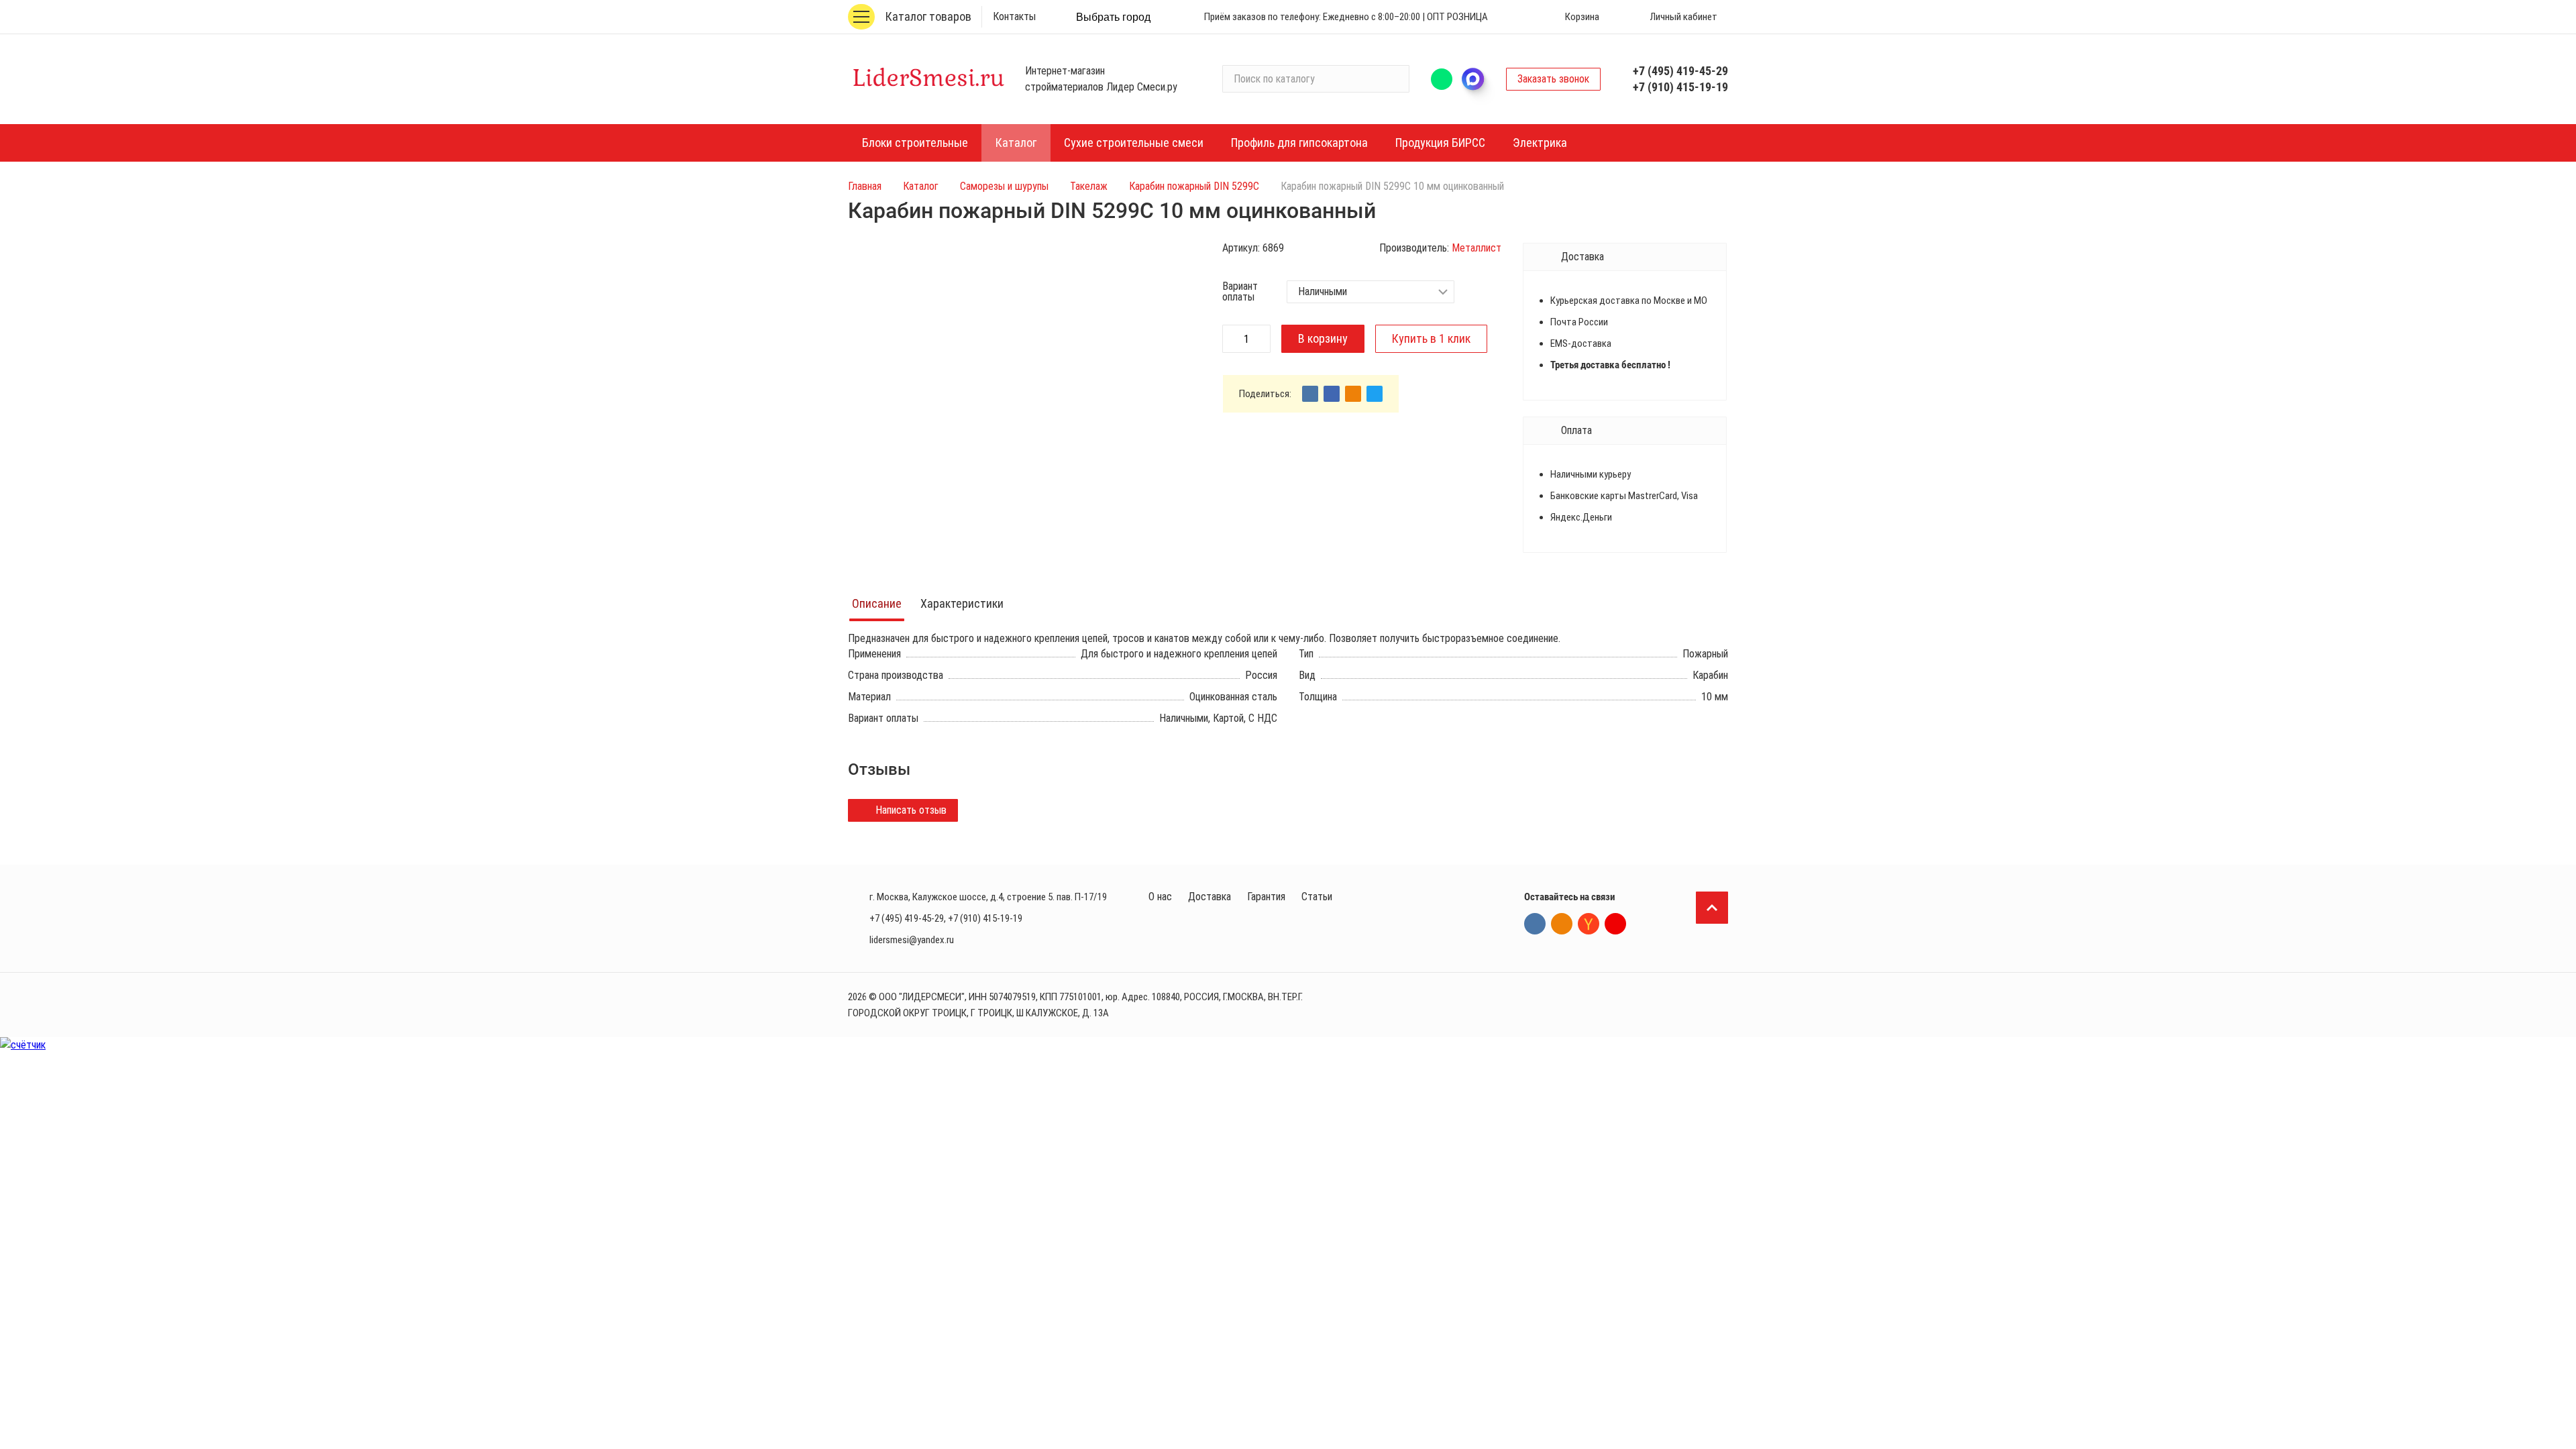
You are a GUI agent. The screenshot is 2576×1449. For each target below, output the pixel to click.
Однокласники (1562, 924)
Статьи (1317, 897)
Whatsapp (1442, 79)
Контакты (1014, 16)
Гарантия (1266, 897)
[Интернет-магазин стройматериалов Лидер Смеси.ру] (928, 79)
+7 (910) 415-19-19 (1680, 87)
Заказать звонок (1553, 79)
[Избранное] (1521, 17)
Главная (865, 186)
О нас (1160, 897)
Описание (877, 603)
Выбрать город (1113, 17)
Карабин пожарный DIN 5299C (1194, 186)
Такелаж (1089, 186)
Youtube (1615, 924)
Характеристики (962, 603)
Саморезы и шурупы (1004, 186)
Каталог (921, 186)
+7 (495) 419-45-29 (1680, 71)
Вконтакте (1535, 924)
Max (1479, 79)
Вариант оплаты (1240, 292)
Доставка (1210, 897)
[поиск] (1393, 79)
